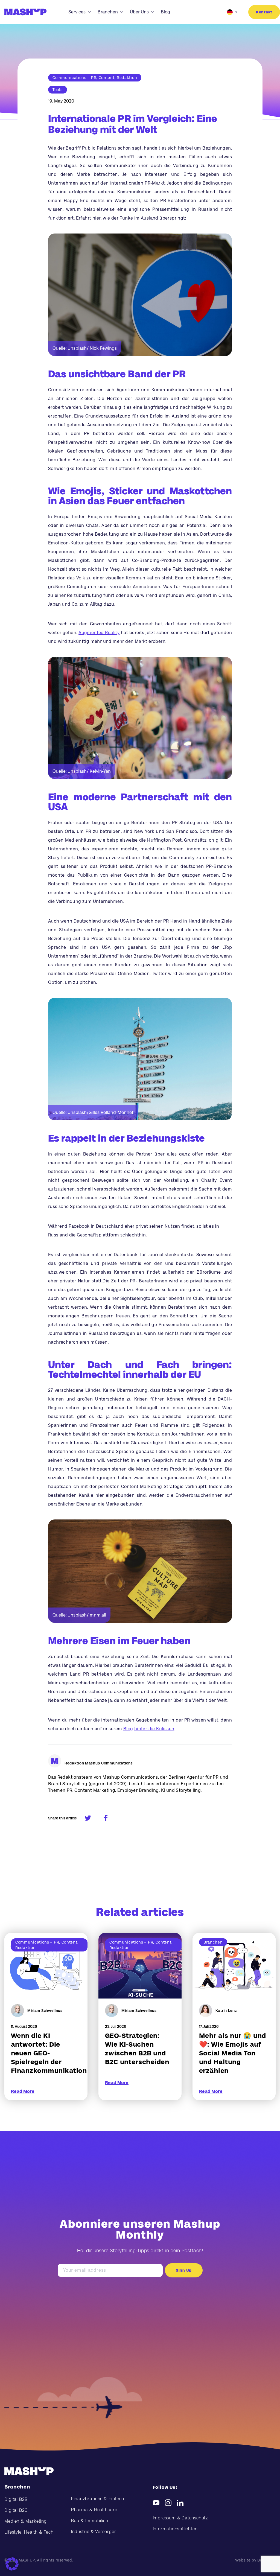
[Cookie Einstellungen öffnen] (12, 2564)
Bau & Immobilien (90, 2521)
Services (77, 12)
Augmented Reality (99, 633)
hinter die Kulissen (154, 1729)
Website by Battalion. (255, 2560)
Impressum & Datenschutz (180, 2518)
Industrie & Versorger (94, 2532)
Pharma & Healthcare (94, 2510)
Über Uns (139, 12)
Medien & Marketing (26, 2521)
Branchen (108, 12)
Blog (165, 12)
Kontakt (264, 12)
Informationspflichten (175, 2529)
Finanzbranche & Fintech (98, 2499)
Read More (23, 2091)
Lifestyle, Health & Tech (29, 2532)
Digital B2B (16, 2499)
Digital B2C (16, 2510)
